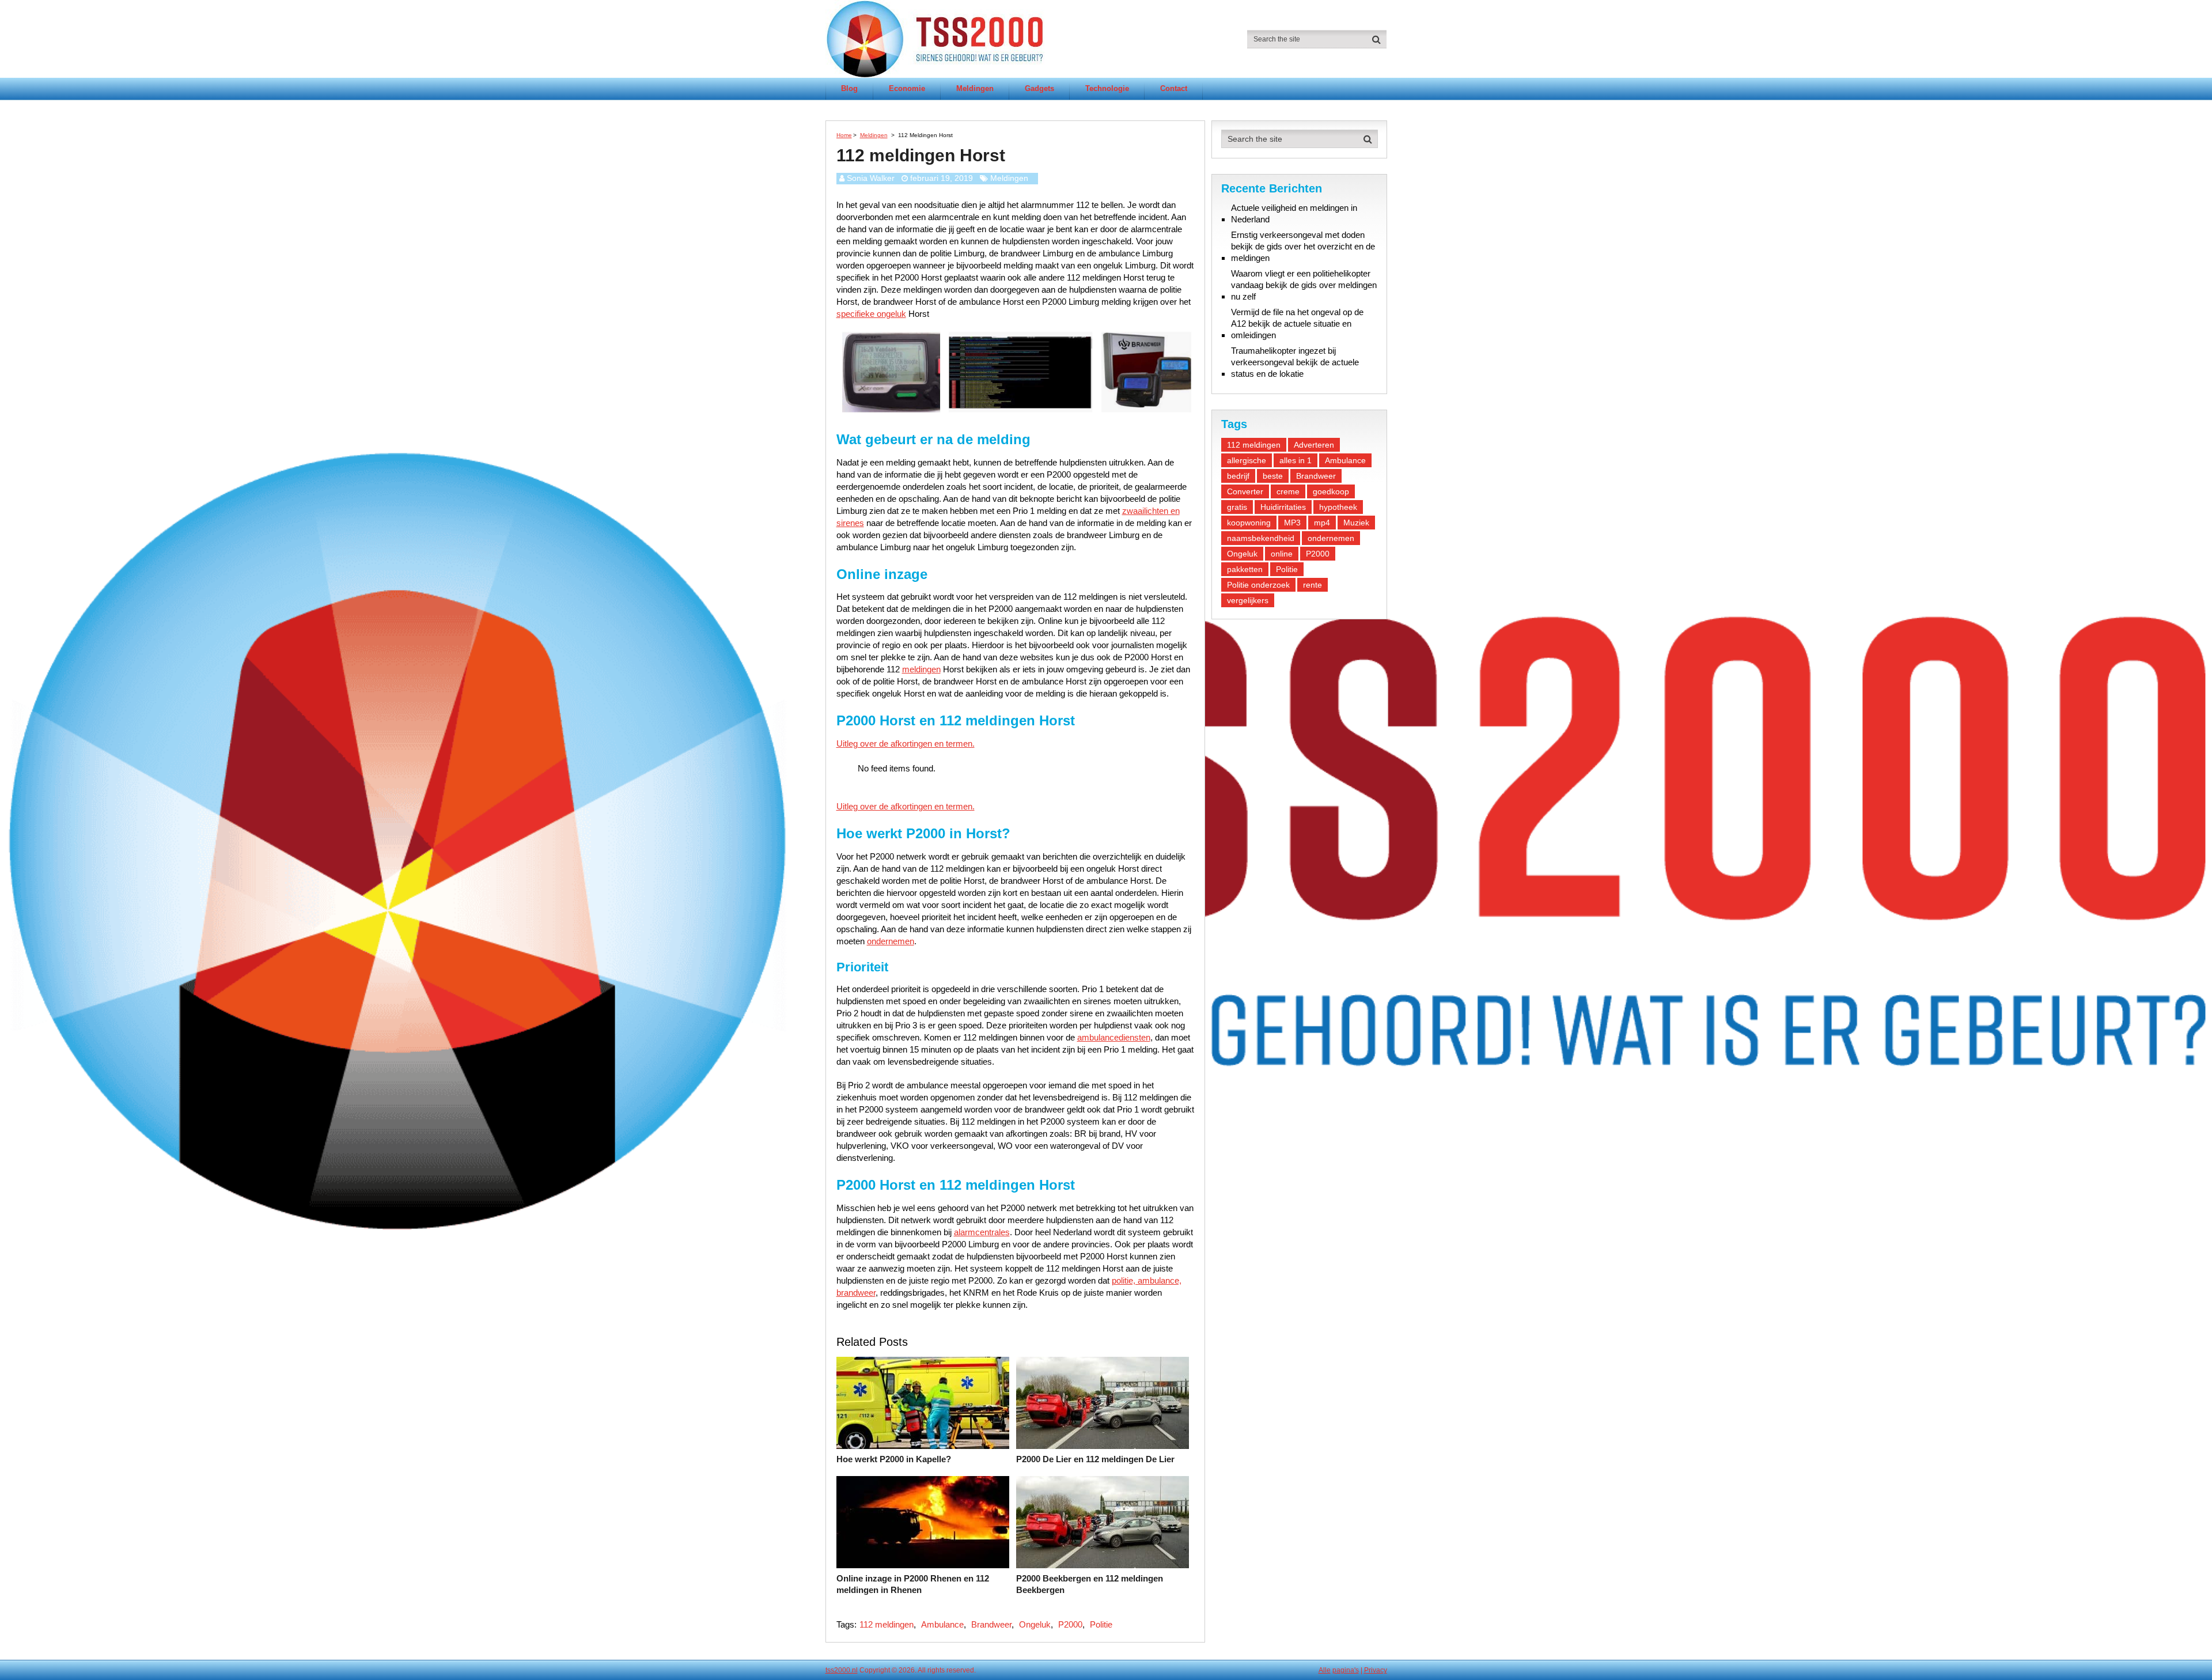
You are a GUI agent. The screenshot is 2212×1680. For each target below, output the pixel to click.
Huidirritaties (1283, 507)
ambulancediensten (1114, 1037)
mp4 (1322, 523)
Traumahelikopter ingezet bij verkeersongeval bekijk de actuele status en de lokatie (1295, 362)
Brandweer (991, 1624)
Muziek (1356, 523)
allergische (1247, 460)
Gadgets (1039, 88)
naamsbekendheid (1261, 538)
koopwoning (1249, 523)
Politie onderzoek (1258, 585)
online (1282, 554)
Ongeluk (1035, 1624)
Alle (1325, 1670)
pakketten (1245, 569)
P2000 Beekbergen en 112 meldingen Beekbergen (1090, 1584)
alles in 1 (1296, 460)
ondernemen (891, 941)
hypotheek (1338, 507)
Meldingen (975, 88)
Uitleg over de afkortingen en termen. (906, 743)
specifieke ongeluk (871, 314)
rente (1313, 585)
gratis (1237, 507)
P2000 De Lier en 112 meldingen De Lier (1095, 1459)
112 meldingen (887, 1624)
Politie (1101, 1624)
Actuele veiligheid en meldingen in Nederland (1294, 213)
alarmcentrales (982, 1232)
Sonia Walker (871, 178)
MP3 (1292, 523)
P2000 (1070, 1624)
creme (1288, 491)
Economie (907, 88)
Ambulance (942, 1624)
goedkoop (1331, 491)
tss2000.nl (842, 1670)
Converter (1245, 491)
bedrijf (1238, 476)
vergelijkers (1248, 600)
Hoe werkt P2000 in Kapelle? (894, 1459)
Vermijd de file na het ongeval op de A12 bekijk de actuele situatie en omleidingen (1297, 323)
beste (1273, 476)
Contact (1174, 88)
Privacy (1376, 1670)
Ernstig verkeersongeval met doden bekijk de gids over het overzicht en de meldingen (1303, 246)
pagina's (1346, 1670)
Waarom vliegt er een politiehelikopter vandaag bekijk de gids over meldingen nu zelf (1304, 285)
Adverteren (1314, 445)
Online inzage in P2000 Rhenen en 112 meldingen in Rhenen (913, 1584)
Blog (849, 88)
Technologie (1107, 88)
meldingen (921, 669)
